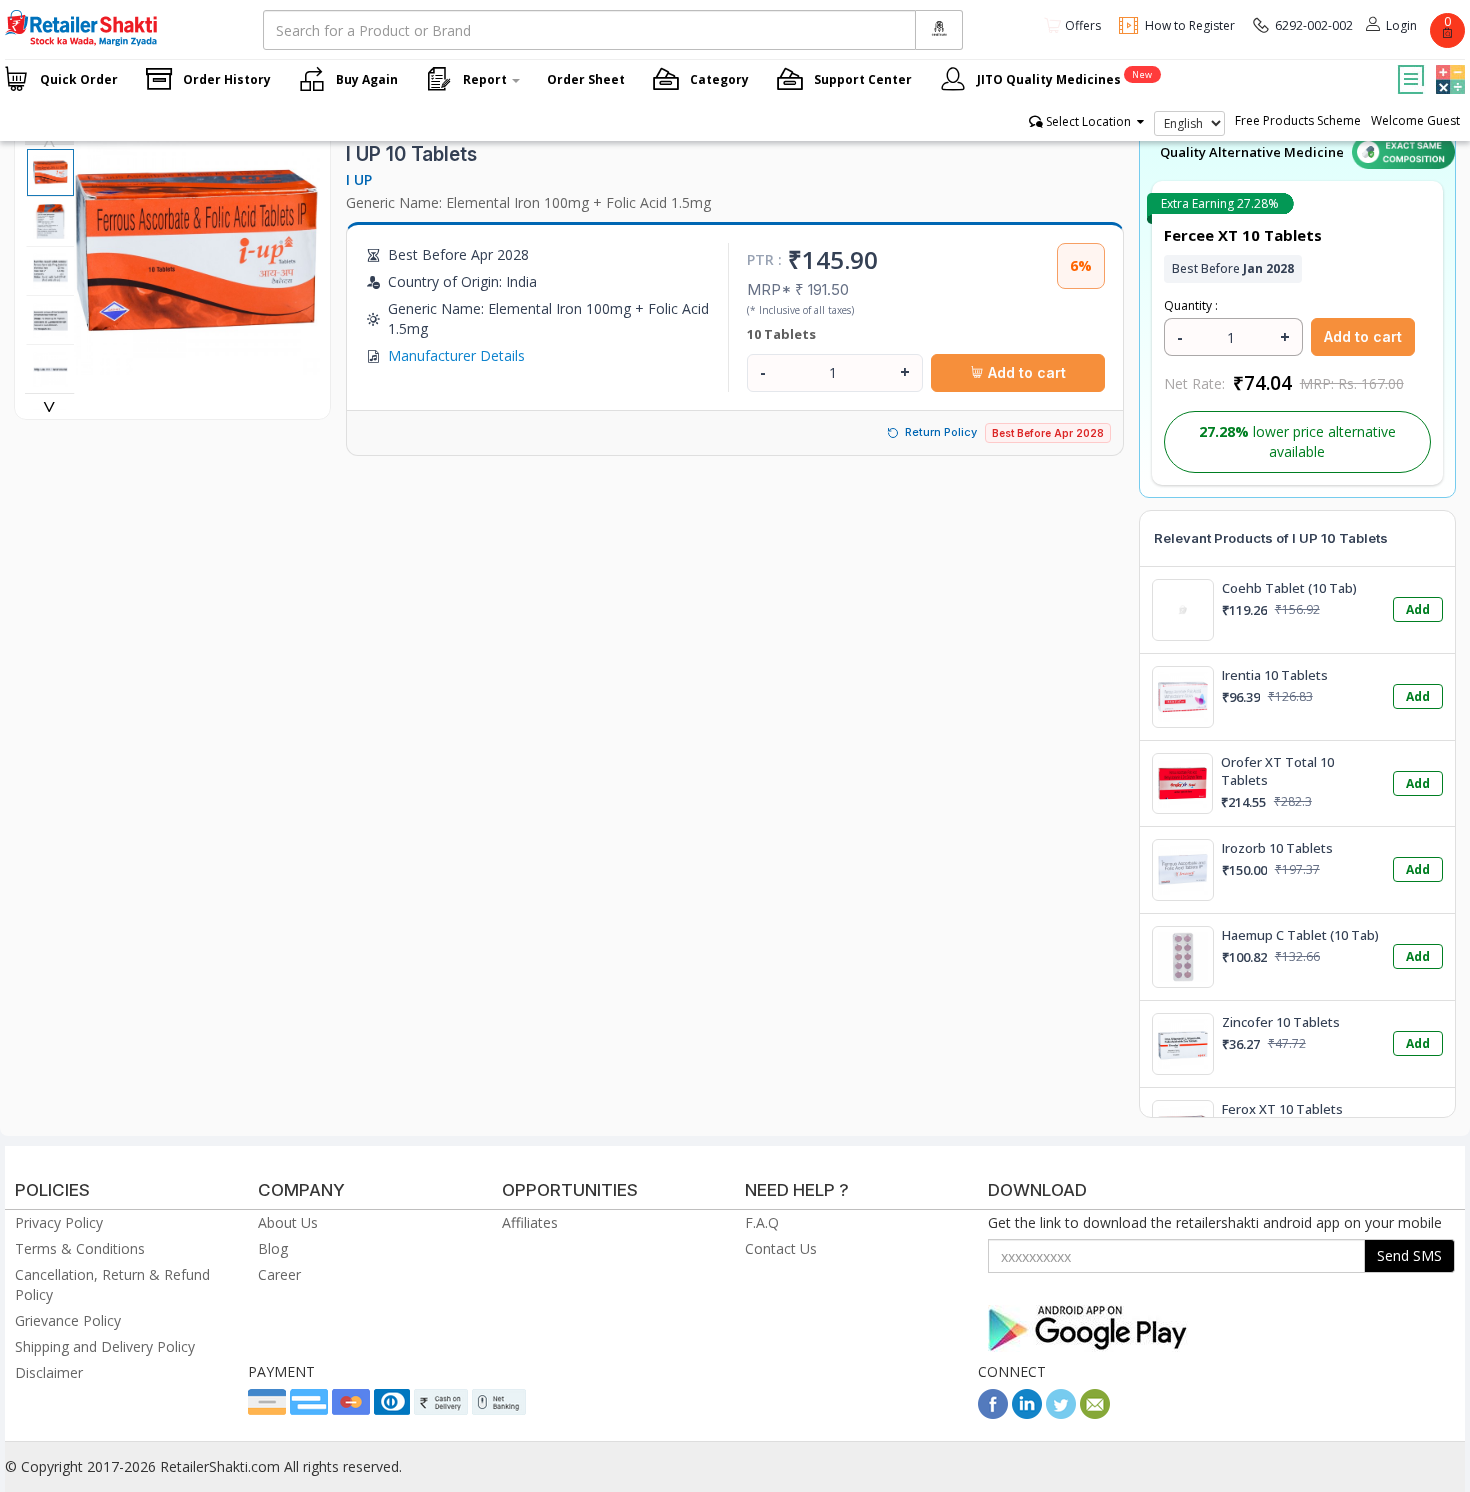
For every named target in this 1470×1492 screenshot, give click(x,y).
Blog (273, 1248)
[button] (1448, 65)
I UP (359, 179)
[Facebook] (993, 1413)
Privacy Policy (59, 1222)
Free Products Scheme (1298, 120)
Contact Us (781, 1248)
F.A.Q (762, 1222)
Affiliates (530, 1222)
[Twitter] (1061, 1413)
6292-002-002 (1314, 25)
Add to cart (1025, 372)
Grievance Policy (68, 1320)
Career (279, 1274)
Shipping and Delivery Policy (105, 1346)
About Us (288, 1222)
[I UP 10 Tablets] (197, 364)
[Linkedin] (1027, 1413)
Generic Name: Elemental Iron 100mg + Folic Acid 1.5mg (528, 202)
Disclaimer (49, 1372)
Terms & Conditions (80, 1248)
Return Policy (941, 432)
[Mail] (1095, 1413)
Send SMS (1409, 1255)
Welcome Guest (1415, 120)
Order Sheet (586, 79)
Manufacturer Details (456, 355)
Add (1418, 609)
